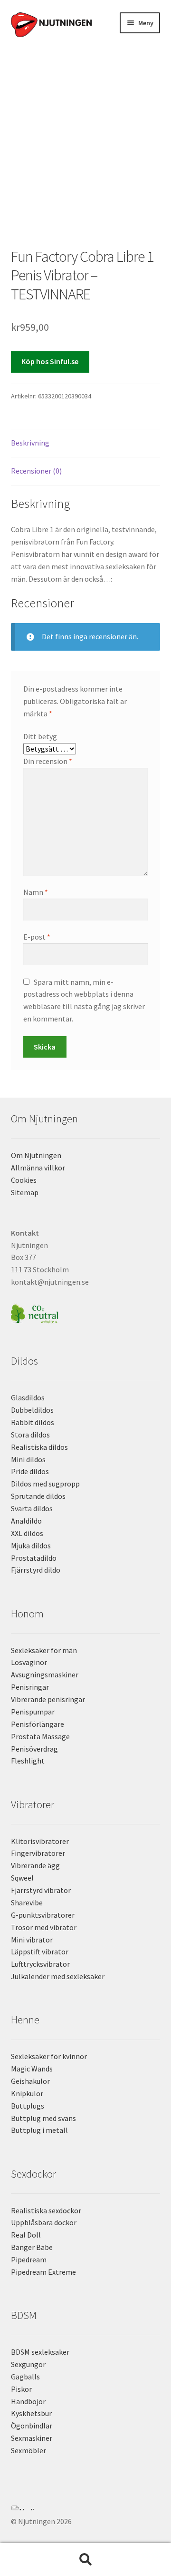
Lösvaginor (29, 1662)
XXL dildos (27, 1533)
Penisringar (30, 1687)
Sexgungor (28, 2364)
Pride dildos (30, 1471)
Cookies (24, 1180)
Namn (36, 892)
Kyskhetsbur (31, 2413)
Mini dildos (28, 1459)
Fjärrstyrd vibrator (41, 1890)
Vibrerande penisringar (48, 1699)
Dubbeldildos (32, 1410)
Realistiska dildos (39, 1447)
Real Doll (26, 2235)
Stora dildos (30, 1435)
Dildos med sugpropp (45, 1484)
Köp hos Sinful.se (50, 361)
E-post (37, 937)
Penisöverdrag (34, 1749)
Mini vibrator (32, 1940)
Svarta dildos (32, 1508)
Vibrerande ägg (35, 1865)
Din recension (48, 761)
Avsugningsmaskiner (45, 1674)
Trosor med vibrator (44, 1927)
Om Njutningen (36, 1155)
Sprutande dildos (38, 1496)
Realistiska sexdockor (46, 2210)
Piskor (21, 2389)
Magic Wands (32, 2069)
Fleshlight (28, 1761)
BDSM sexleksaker (40, 2352)
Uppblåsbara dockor (44, 2222)
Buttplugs (28, 2106)
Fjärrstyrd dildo (36, 1570)
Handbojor (28, 2401)
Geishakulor (30, 2081)
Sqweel (22, 1878)
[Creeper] (86, 2513)
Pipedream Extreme (43, 2272)
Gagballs (25, 2377)
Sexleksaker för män (44, 1650)
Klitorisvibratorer (40, 1841)
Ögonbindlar (32, 2426)
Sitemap (25, 1192)
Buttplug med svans (43, 2118)
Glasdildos (28, 1397)
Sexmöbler (28, 2450)
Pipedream (29, 2259)
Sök (85, 2560)
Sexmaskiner (32, 2438)
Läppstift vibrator (40, 1952)
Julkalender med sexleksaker (58, 1976)
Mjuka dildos (31, 1546)
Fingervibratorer (38, 1853)
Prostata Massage (40, 1736)
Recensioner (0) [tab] (36, 471)
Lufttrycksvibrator (40, 1964)
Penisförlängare (38, 1724)
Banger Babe (32, 2247)
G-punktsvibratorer (43, 1915)
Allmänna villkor (38, 1168)
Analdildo (26, 1521)
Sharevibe (27, 1902)
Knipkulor (27, 2093)
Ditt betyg (40, 736)
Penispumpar (33, 1712)
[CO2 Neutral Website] (86, 1313)
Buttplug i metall (39, 2130)
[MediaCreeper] (86, 2508)
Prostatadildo (34, 1558)
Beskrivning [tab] (30, 443)
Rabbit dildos (33, 1422)
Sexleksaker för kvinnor (49, 2056)
